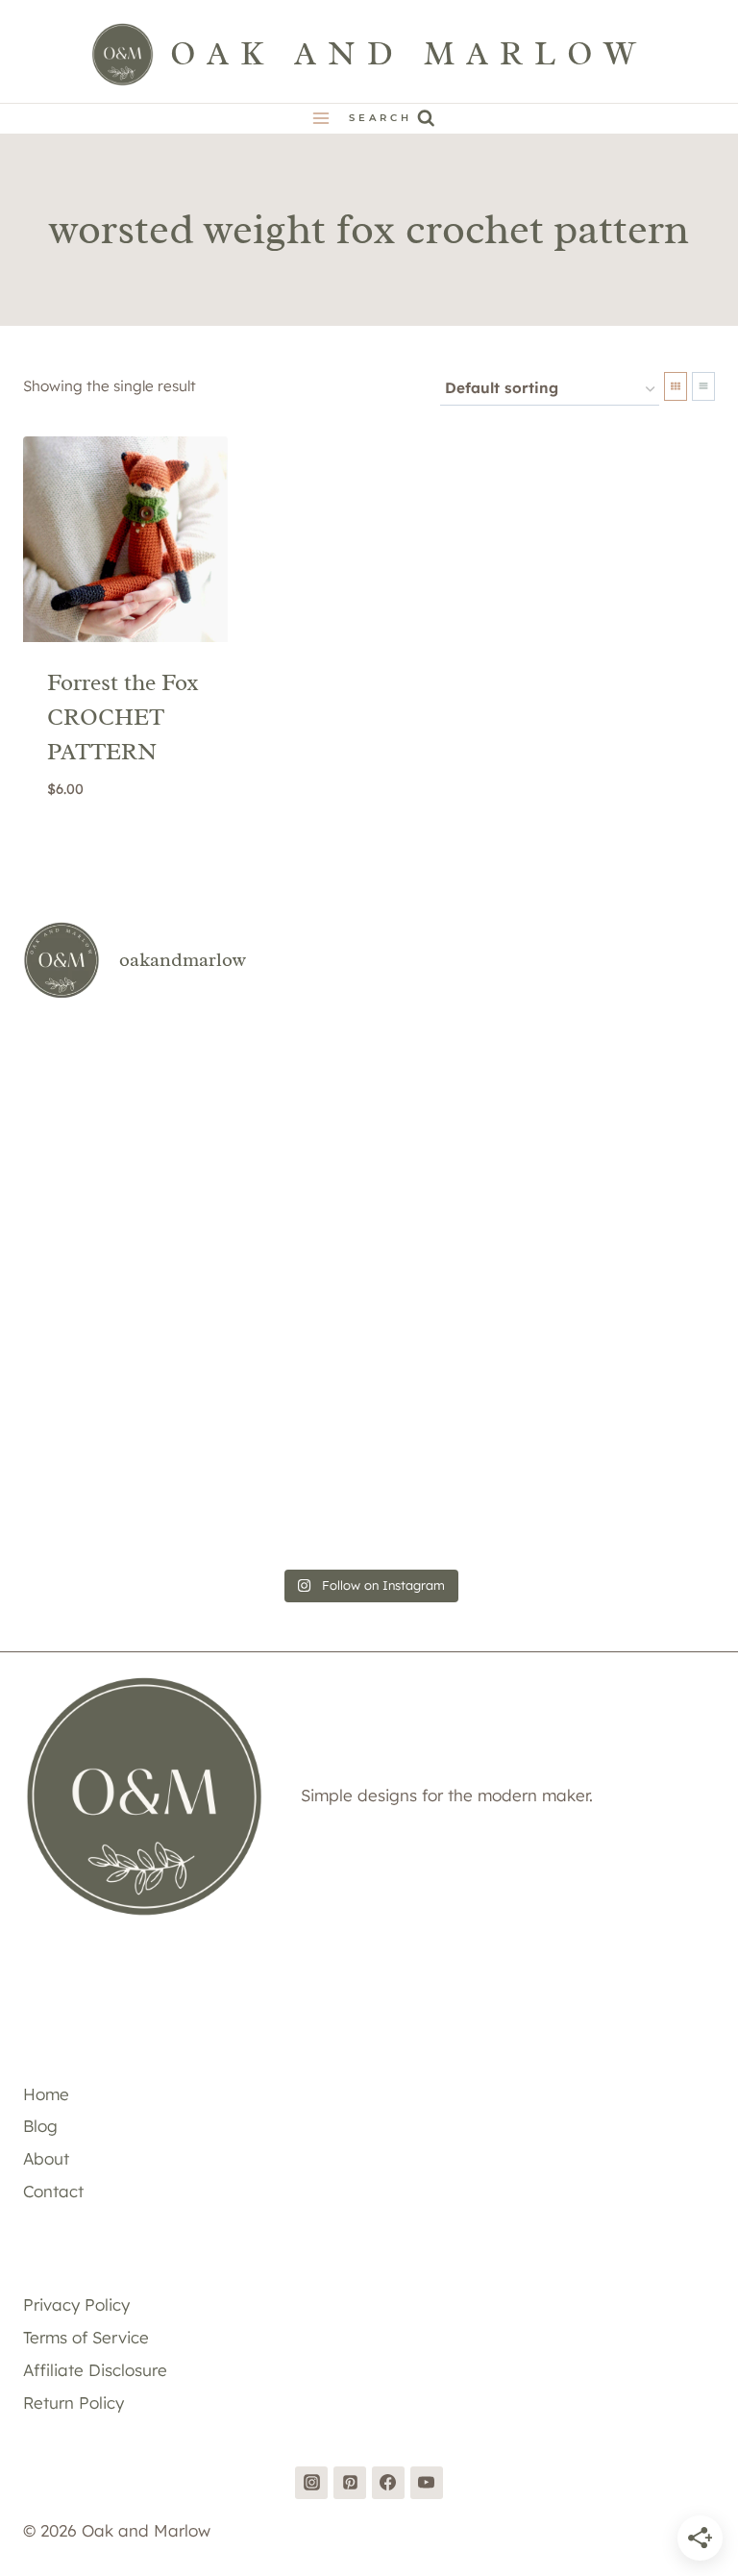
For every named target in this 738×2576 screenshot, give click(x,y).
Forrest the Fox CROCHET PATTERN (123, 717)
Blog (40, 2126)
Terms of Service (86, 2337)
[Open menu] (321, 119)
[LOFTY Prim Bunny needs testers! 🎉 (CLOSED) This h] (369, 1490)
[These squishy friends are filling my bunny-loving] (603, 1490)
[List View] (703, 386)
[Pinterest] (350, 2483)
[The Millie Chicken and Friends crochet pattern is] (603, 1085)
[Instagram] (311, 2483)
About (46, 2158)
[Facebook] (388, 2483)
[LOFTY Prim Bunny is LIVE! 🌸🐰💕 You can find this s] (135, 1490)
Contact (53, 2191)
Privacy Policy (76, 2304)
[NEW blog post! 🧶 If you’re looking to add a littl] (603, 1220)
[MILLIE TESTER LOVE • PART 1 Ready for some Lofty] (369, 1085)
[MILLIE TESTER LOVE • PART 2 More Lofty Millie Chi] (135, 1085)
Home (46, 2094)
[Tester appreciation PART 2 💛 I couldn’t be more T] (369, 1356)
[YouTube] (427, 2483)
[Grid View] (676, 386)
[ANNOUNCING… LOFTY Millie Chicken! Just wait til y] (135, 1356)
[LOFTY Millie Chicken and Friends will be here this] (135, 1220)
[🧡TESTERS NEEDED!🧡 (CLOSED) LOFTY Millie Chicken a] (369, 1220)
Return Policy (74, 2403)
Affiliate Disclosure (95, 2370)
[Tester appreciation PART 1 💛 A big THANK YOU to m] (603, 1356)
